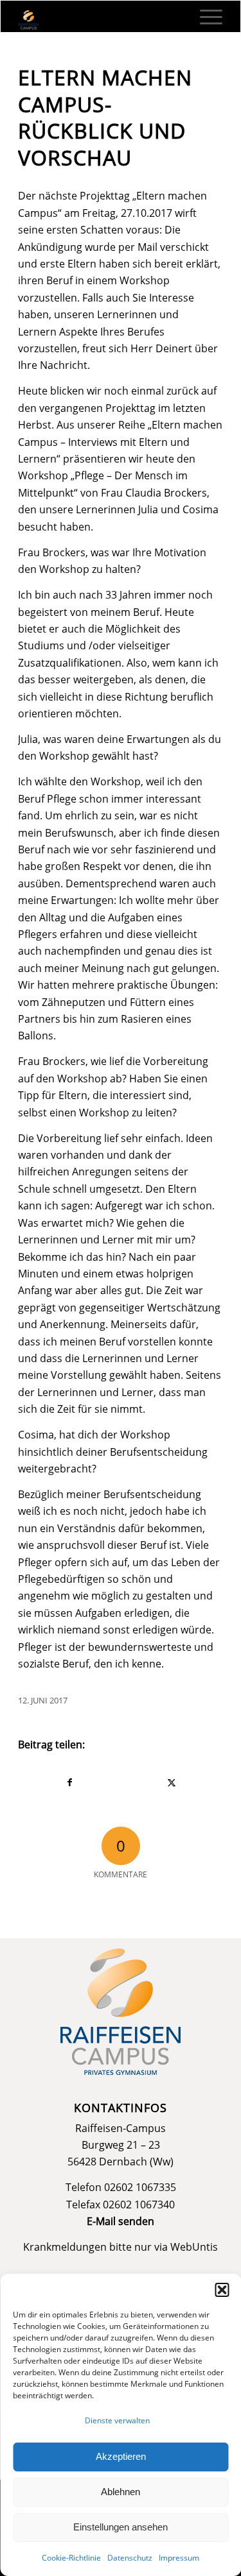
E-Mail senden (121, 2221)
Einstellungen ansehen (121, 2527)
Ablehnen (121, 2492)
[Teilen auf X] (172, 1782)
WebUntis (194, 2247)
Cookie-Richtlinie (71, 2558)
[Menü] (205, 17)
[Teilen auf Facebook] (69, 1782)
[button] (222, 2290)
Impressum (179, 2558)
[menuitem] (205, 17)
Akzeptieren (121, 2456)
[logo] (100, 20)
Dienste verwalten (117, 2420)
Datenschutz (130, 2558)
